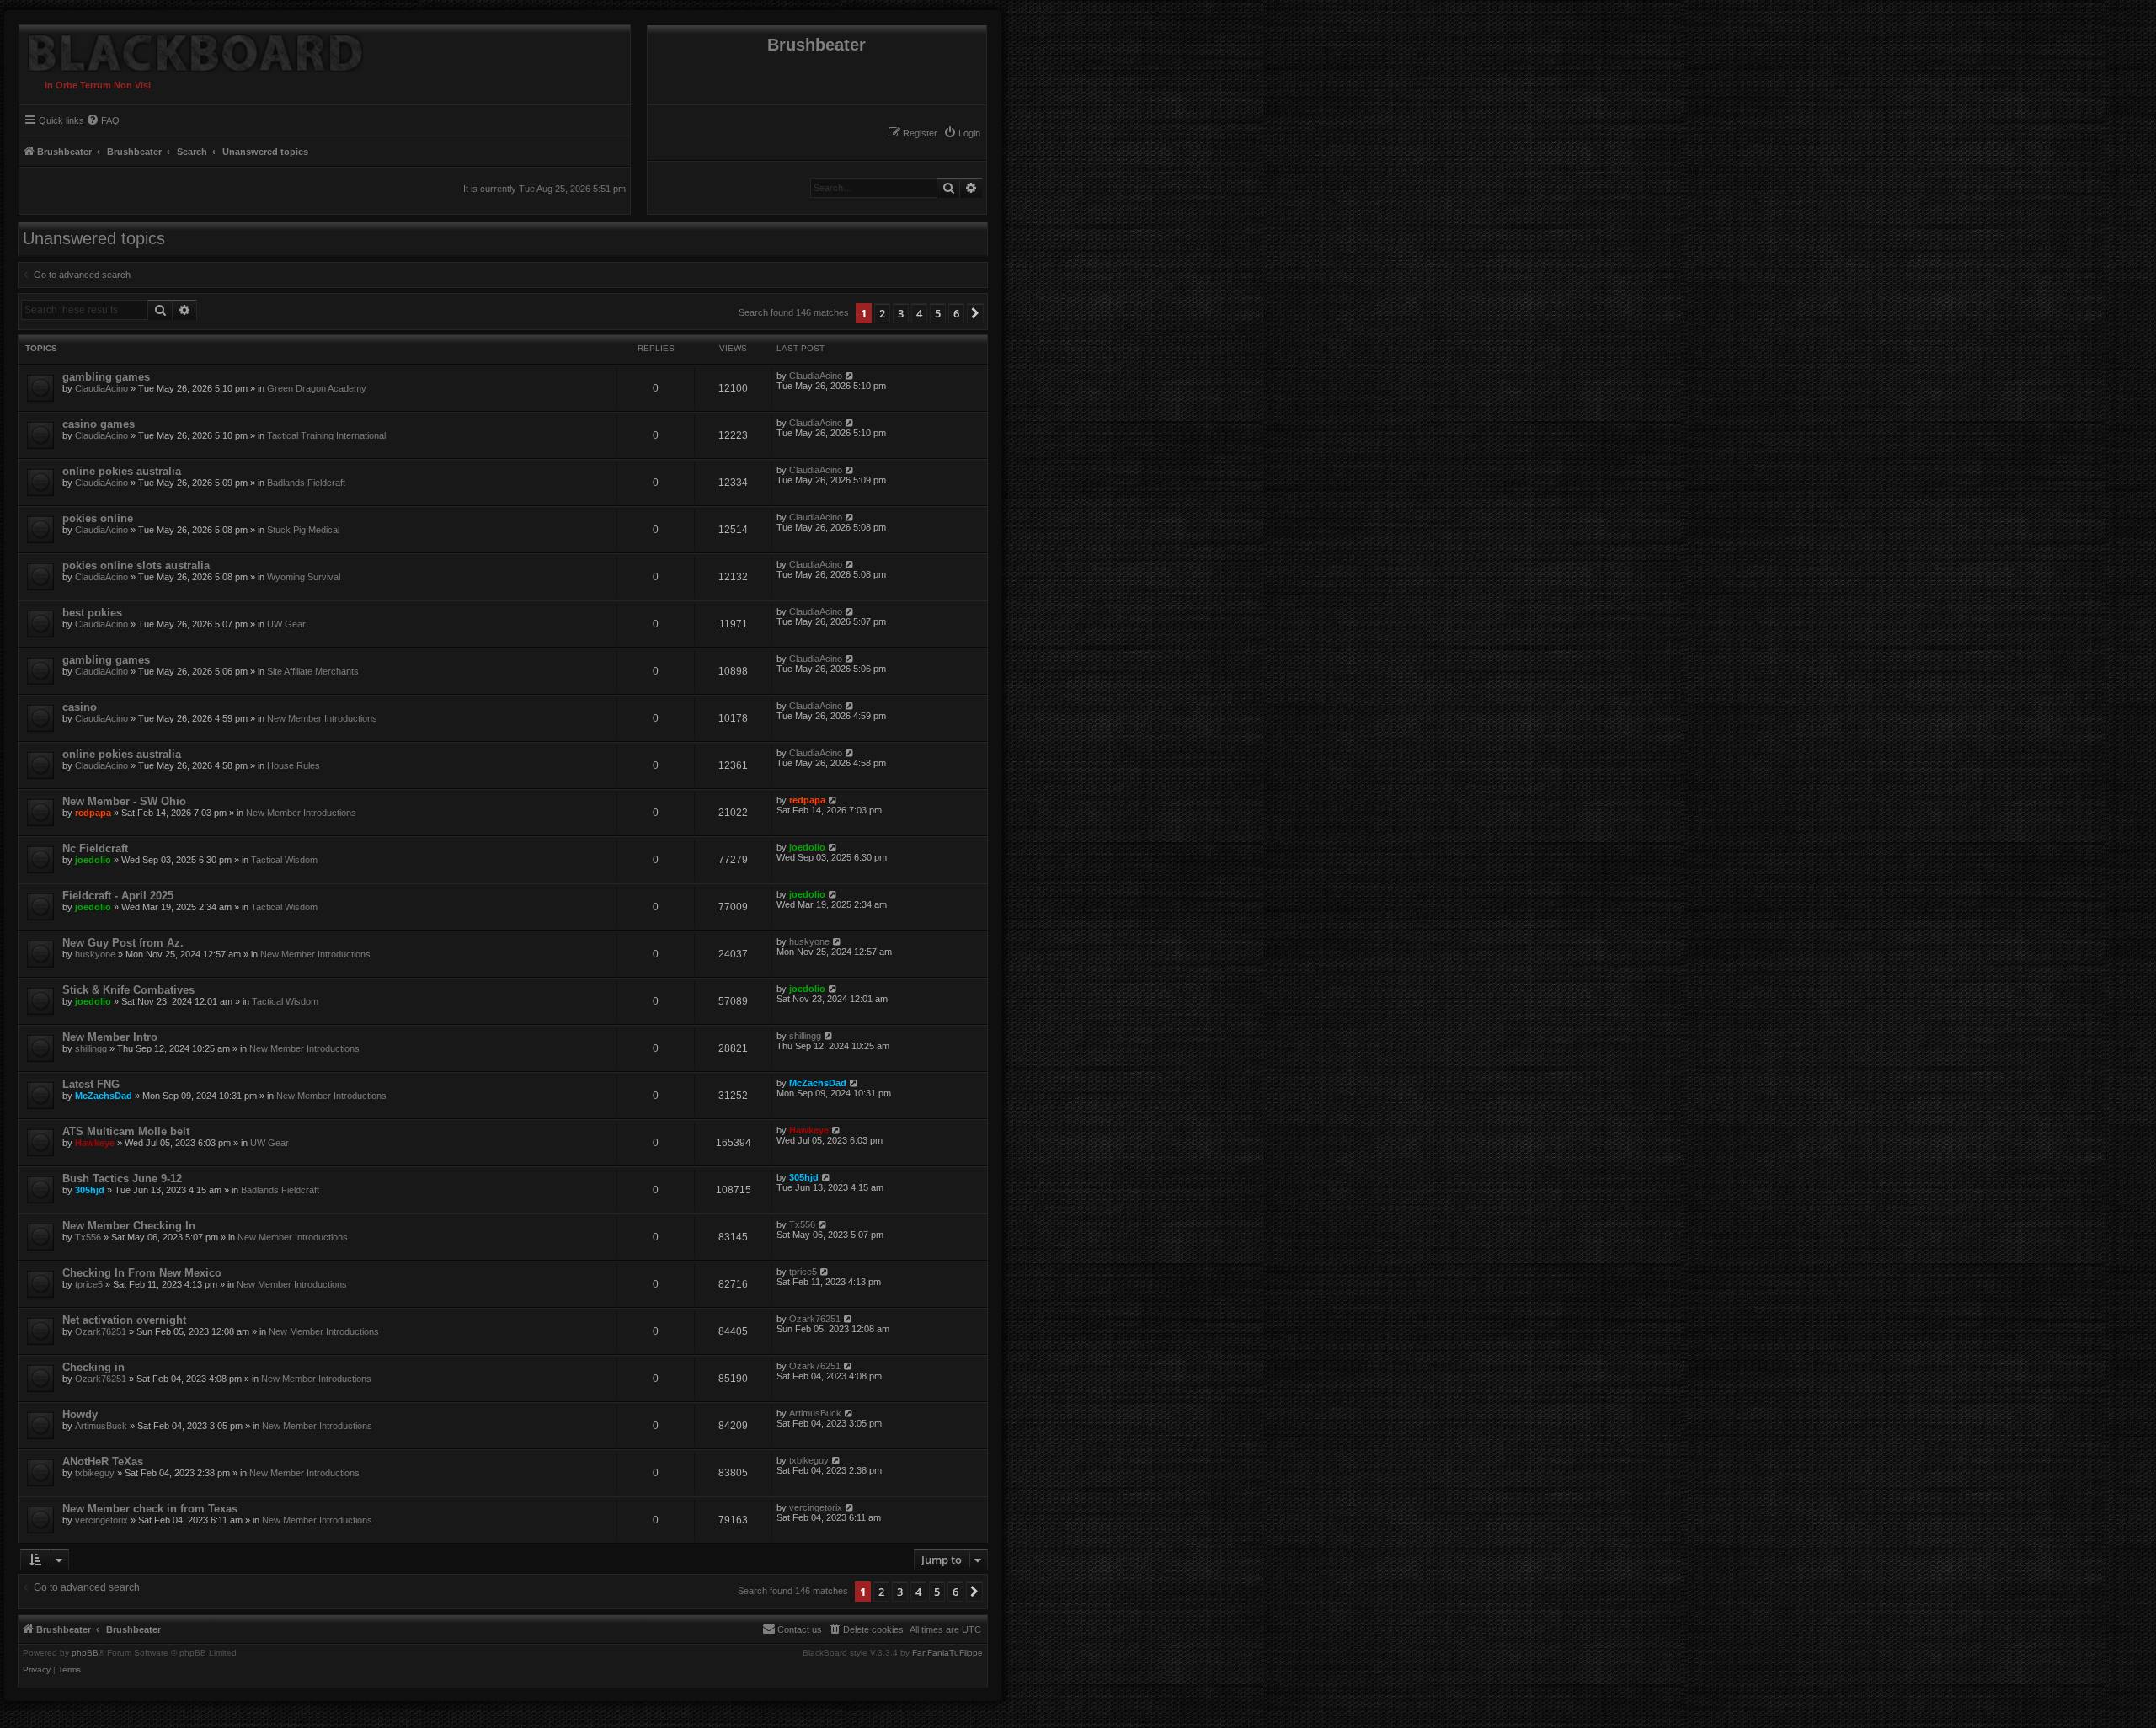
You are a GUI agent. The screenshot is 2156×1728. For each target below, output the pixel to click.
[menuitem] (962, 133)
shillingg (91, 1048)
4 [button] (919, 313)
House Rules (294, 765)
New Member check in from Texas (150, 1509)
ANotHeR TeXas (103, 1461)
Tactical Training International (326, 435)
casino (80, 707)
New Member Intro (110, 1037)
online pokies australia (122, 471)
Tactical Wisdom (284, 860)
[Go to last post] (850, 376)
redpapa (93, 813)
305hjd (90, 1190)
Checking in (93, 1367)
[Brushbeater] (191, 49)
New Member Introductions (322, 718)
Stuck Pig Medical (303, 530)
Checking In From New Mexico (142, 1273)
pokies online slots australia (136, 565)
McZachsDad (104, 1096)
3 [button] (901, 313)
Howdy (80, 1414)
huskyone (95, 954)
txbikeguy (95, 1473)
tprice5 (89, 1284)
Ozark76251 (101, 1331)
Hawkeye (95, 1143)
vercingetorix (101, 1520)
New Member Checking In (129, 1226)
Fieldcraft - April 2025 (118, 896)
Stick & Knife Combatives (128, 990)
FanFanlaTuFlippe (947, 1653)
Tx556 (88, 1237)
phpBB (85, 1653)
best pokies (92, 613)
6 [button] (956, 313)
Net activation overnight (124, 1320)
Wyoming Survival (304, 577)
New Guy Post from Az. (123, 943)
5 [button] (938, 313)
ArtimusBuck (101, 1426)
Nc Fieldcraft (95, 848)
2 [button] (882, 313)
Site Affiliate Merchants (313, 671)
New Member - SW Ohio (124, 801)
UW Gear (286, 624)
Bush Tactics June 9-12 (122, 1179)
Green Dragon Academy (317, 388)
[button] (975, 313)
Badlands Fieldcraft (306, 483)
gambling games (106, 377)
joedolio (93, 860)
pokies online (98, 518)
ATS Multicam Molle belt (126, 1131)
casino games (99, 424)
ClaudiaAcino (101, 388)
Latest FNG (91, 1084)
